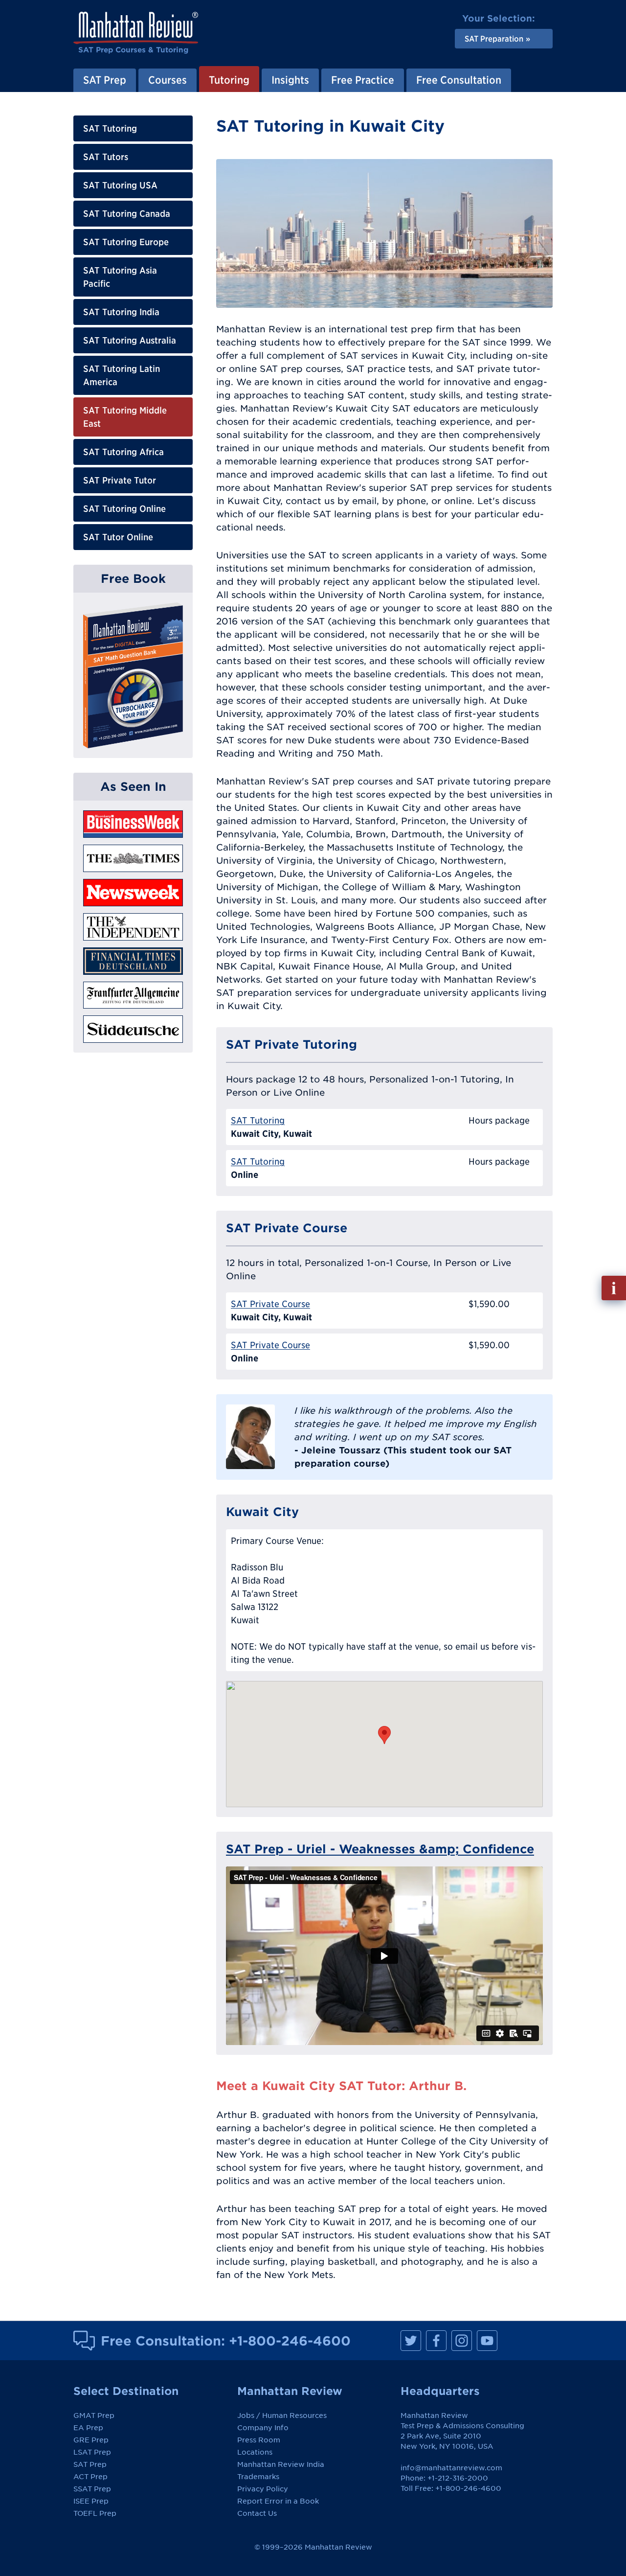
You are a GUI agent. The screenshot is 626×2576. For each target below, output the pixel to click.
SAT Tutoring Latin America (122, 375)
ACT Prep (90, 2477)
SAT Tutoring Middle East (125, 417)
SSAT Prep (92, 2489)
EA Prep (88, 2428)
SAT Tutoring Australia (130, 340)
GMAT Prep (94, 2415)
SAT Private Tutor (120, 480)
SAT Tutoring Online (124, 509)
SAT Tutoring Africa (123, 452)
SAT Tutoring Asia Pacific (120, 277)
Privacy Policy (263, 2489)
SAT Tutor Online (118, 537)
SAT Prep (105, 80)
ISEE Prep (91, 2501)
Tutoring (229, 80)
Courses (168, 80)
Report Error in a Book (278, 2501)
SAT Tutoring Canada (127, 214)
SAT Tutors (106, 157)
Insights (290, 80)
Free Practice (363, 80)
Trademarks (258, 2477)
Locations (255, 2452)
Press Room (259, 2440)
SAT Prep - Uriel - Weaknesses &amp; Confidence (380, 1849)
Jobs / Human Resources (282, 2415)
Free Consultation (459, 80)
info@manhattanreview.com (451, 2468)
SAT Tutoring (110, 128)
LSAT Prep (92, 2452)
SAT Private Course (270, 1304)
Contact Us (257, 2513)
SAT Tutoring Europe (126, 242)
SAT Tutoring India (121, 312)
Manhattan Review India (281, 2464)
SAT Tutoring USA (120, 185)
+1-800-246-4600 (290, 2341)
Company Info (263, 2428)
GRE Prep (91, 2440)
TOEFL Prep (95, 2513)
